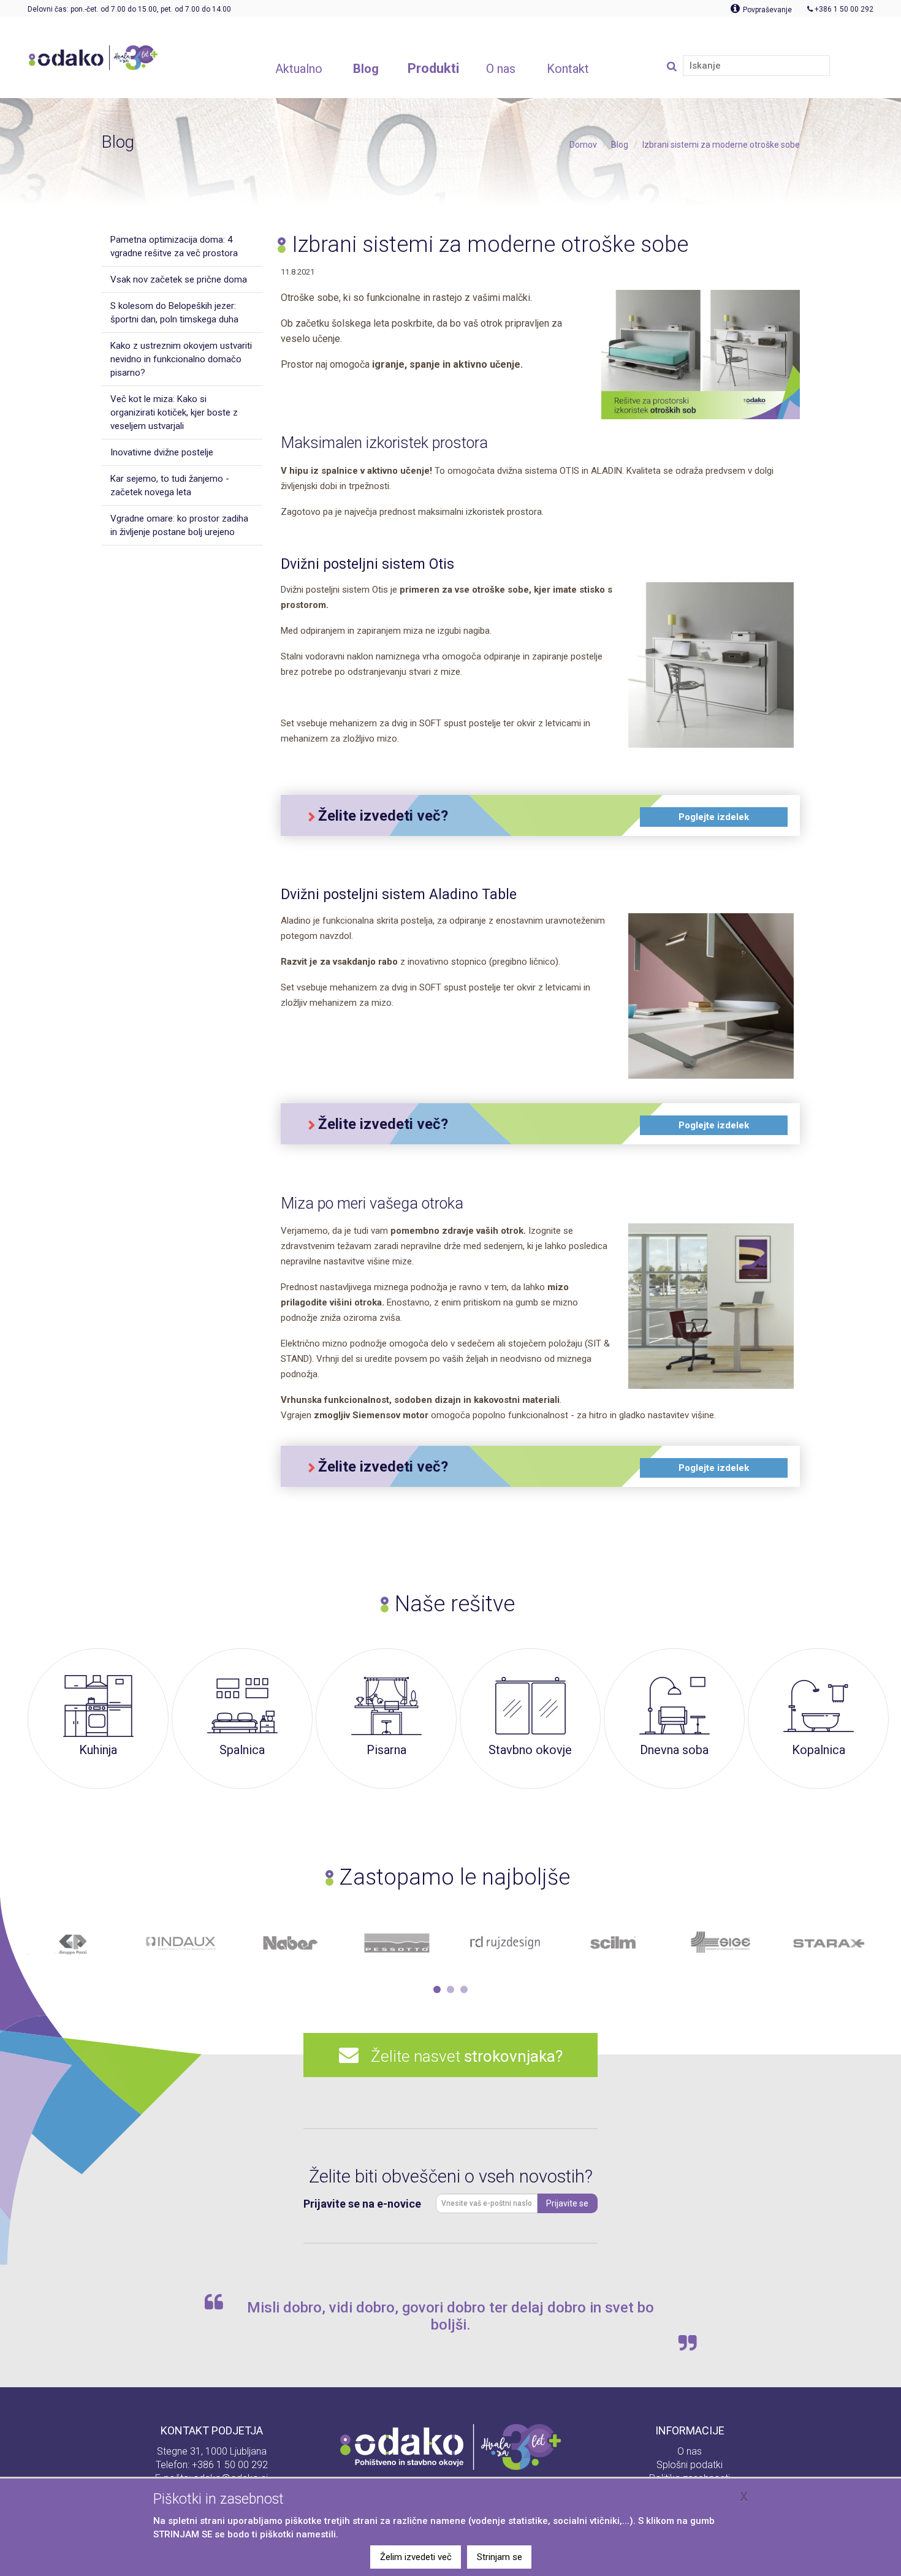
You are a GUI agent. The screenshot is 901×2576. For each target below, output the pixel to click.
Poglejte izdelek (714, 817)
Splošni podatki (690, 2465)
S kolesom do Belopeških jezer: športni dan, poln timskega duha (174, 313)
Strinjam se (500, 2557)
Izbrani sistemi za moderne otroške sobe (721, 145)
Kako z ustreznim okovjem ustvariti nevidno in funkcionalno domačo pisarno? (181, 359)
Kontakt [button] (568, 69)
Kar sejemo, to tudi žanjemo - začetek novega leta (170, 485)
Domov (583, 145)
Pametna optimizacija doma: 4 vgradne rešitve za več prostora (174, 246)
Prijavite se (567, 2203)
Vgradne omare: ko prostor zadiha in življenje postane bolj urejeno (179, 525)
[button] (437, 1989)
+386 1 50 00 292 (230, 2465)
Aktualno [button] (299, 69)
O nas (690, 2451)
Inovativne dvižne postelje (162, 452)
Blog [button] (366, 69)
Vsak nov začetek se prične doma (179, 279)
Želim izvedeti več (416, 2557)
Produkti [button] (433, 68)
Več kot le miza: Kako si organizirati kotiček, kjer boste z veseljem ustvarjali (174, 412)
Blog (620, 145)
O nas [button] (501, 69)
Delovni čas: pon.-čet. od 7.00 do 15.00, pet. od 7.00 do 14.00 (129, 9)
